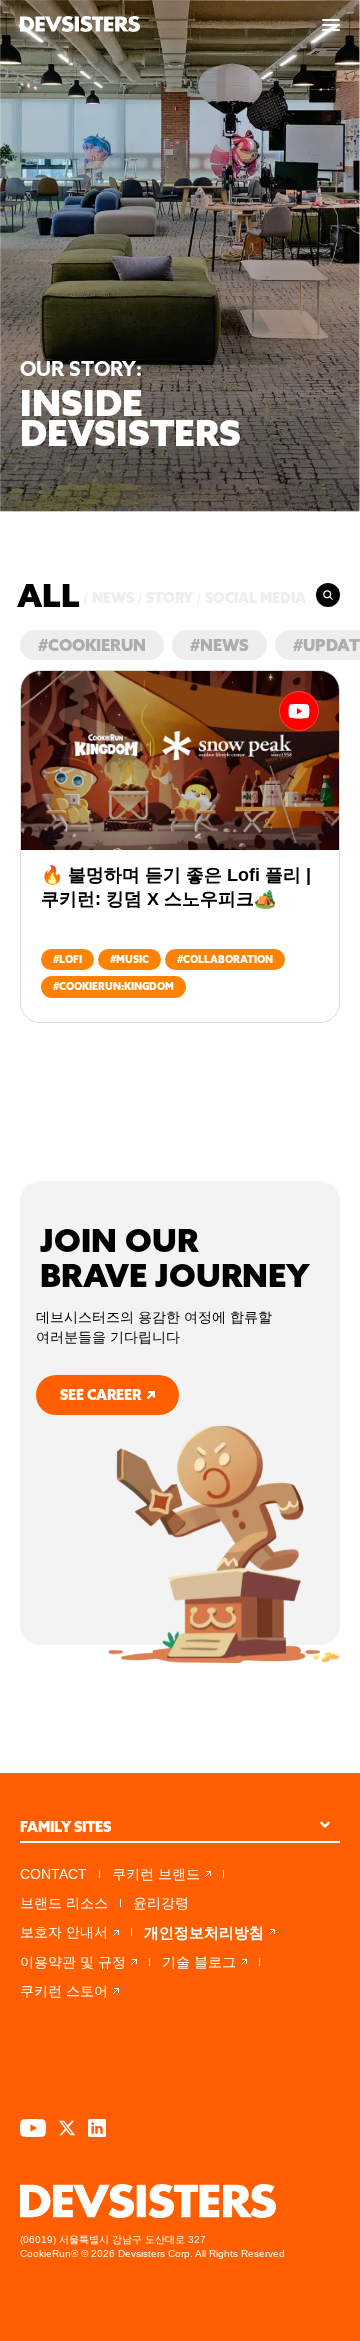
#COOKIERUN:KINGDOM (113, 986)
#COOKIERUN (92, 645)
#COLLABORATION (225, 959)
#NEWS (219, 645)
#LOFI (67, 959)
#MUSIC (129, 959)
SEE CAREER (100, 1395)
